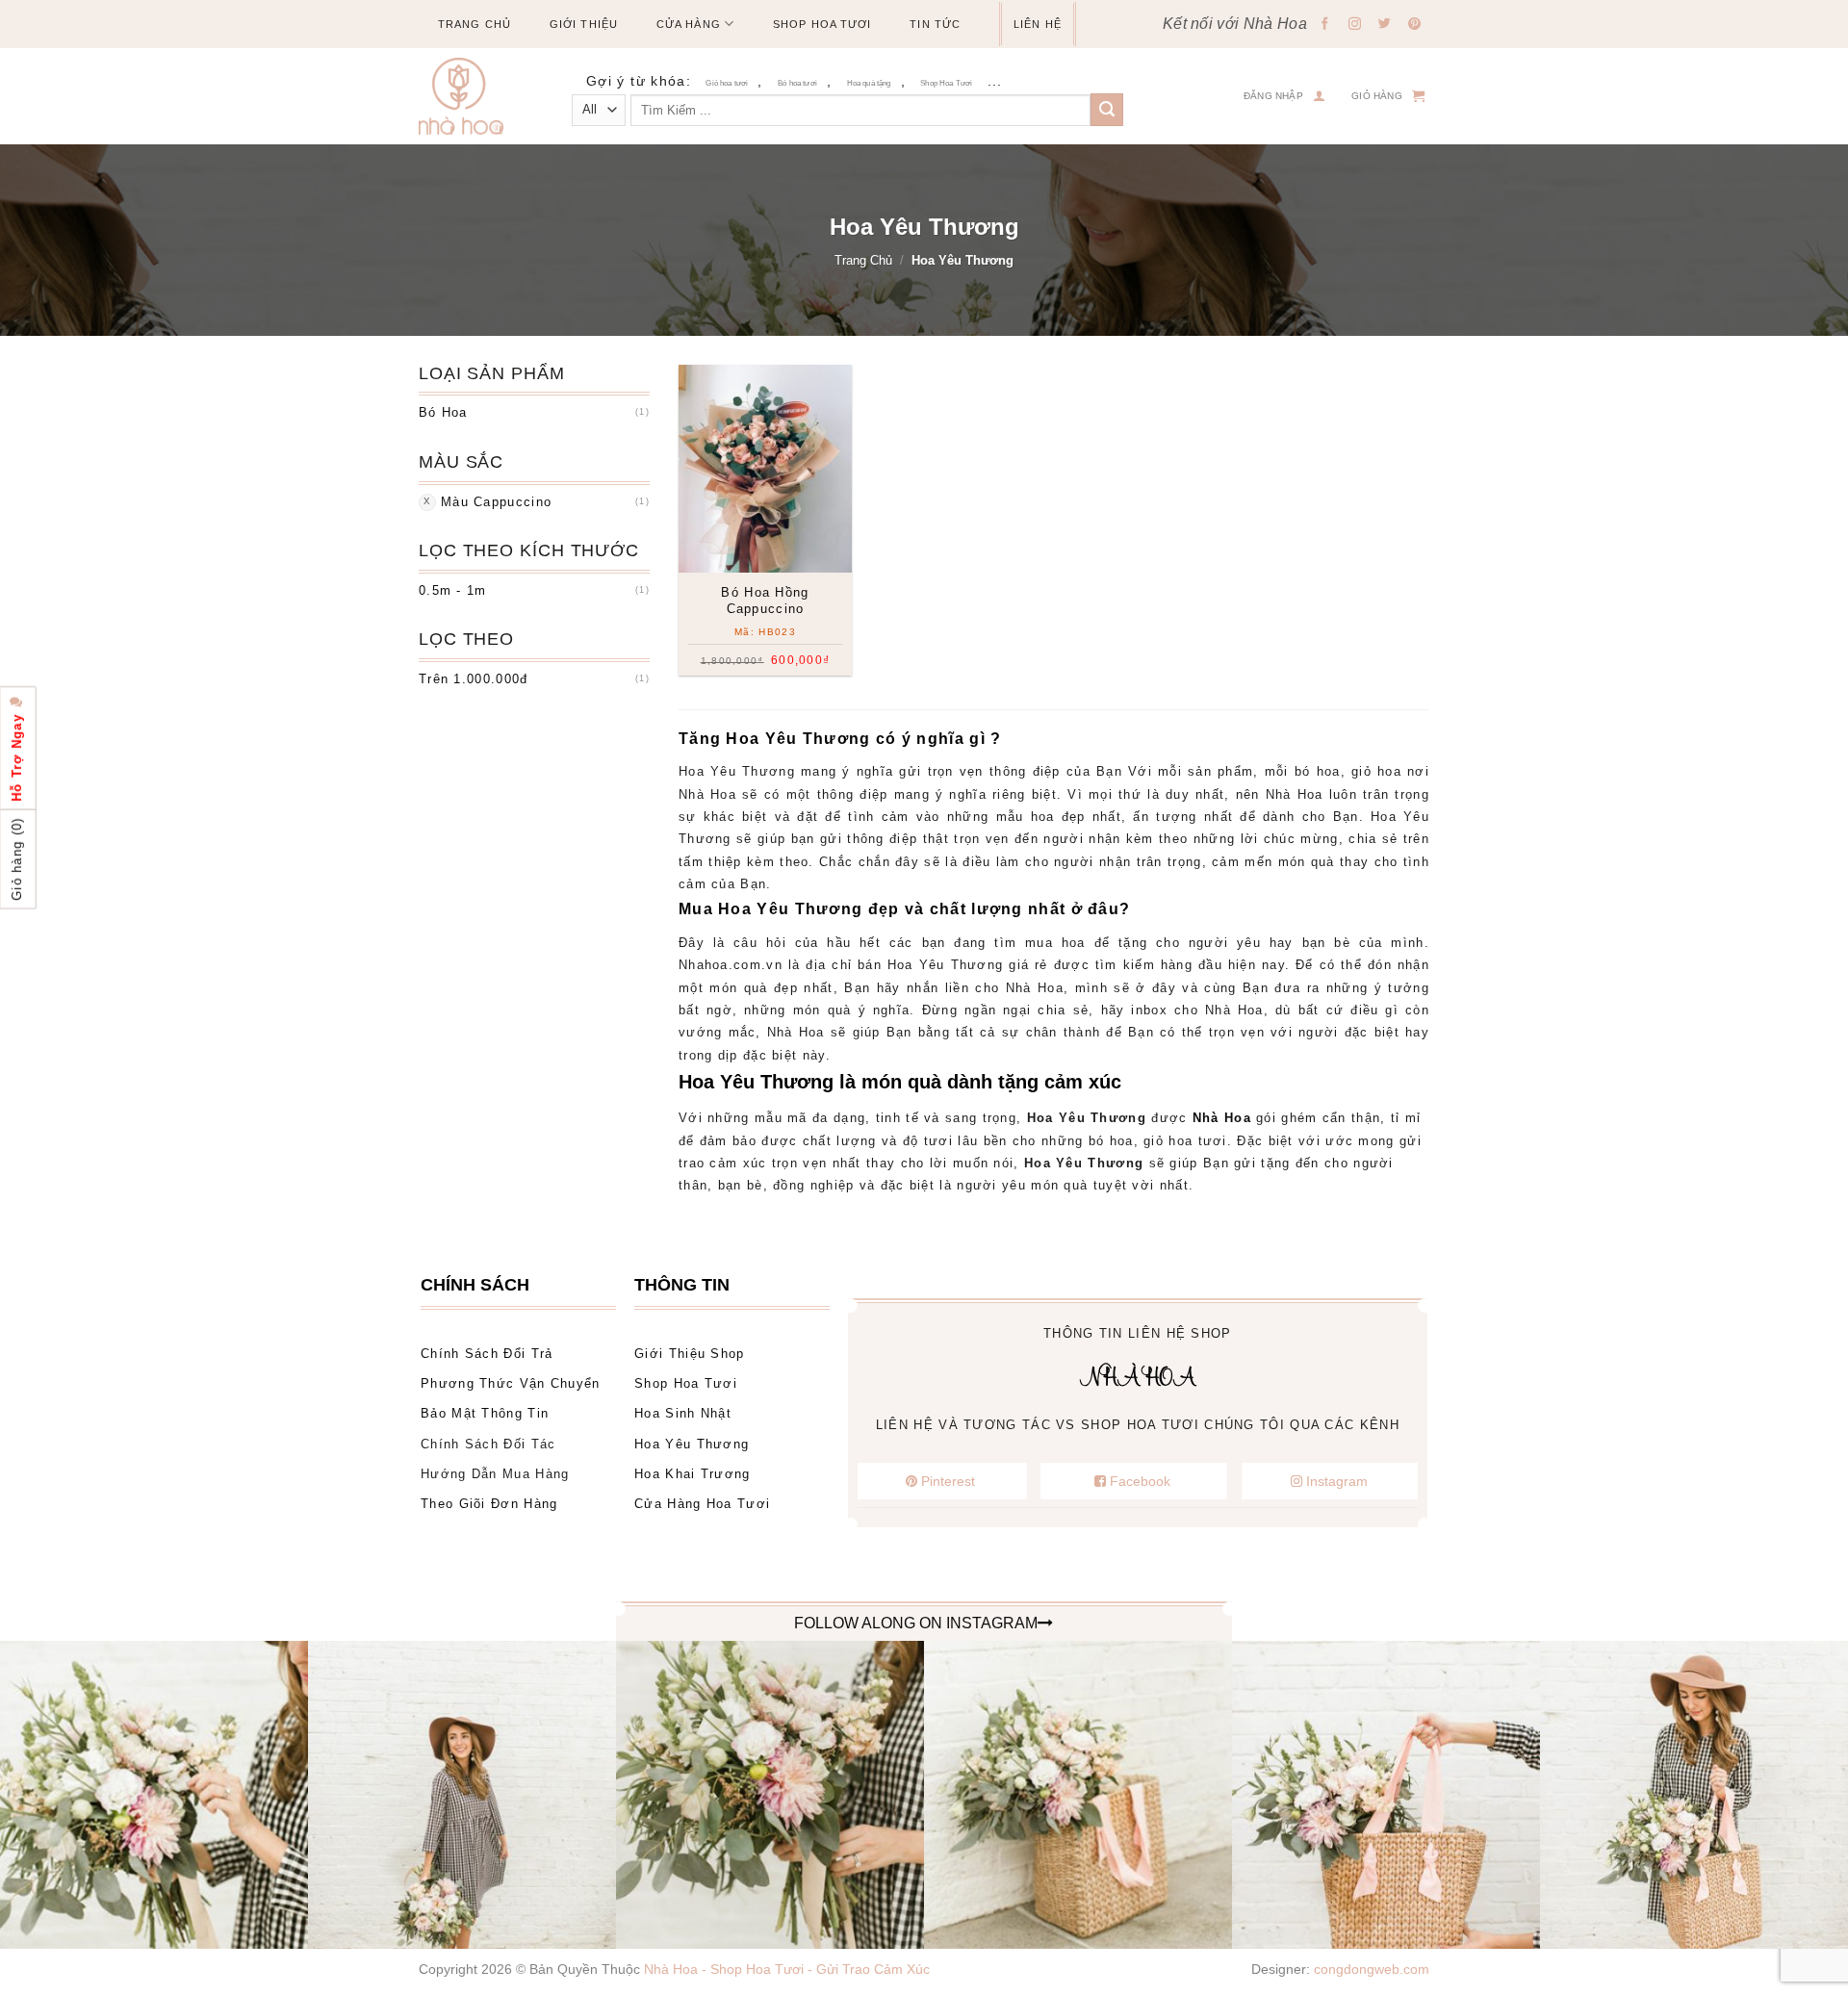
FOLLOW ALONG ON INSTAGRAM (916, 1623)
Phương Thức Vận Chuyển (511, 1383)
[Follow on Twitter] (1385, 25)
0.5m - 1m (453, 590)
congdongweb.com (1372, 1969)
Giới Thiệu (584, 24)
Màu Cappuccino (496, 502)
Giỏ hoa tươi (727, 83)
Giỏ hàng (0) (17, 859)
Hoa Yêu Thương (692, 1444)
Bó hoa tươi (797, 83)
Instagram (1335, 1481)
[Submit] (1107, 110)
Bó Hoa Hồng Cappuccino (765, 601)
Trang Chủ (475, 24)
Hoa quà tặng (869, 83)
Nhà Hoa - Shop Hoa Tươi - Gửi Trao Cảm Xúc (787, 1969)
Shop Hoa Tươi (822, 24)
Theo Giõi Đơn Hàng (489, 1504)
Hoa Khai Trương (693, 1474)
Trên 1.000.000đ (474, 679)
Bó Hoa (443, 412)
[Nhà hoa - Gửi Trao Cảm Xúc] (469, 96)
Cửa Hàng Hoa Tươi (702, 1504)
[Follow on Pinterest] (1415, 25)
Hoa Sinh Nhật (683, 1413)
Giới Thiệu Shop (690, 1354)
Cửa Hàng (689, 24)
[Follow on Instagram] (1355, 25)
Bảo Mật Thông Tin (485, 1413)
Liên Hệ (1038, 24)
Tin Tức (935, 24)
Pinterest (948, 1481)
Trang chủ (863, 260)
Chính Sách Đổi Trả (487, 1354)
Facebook (1140, 1481)
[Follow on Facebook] (1325, 25)
